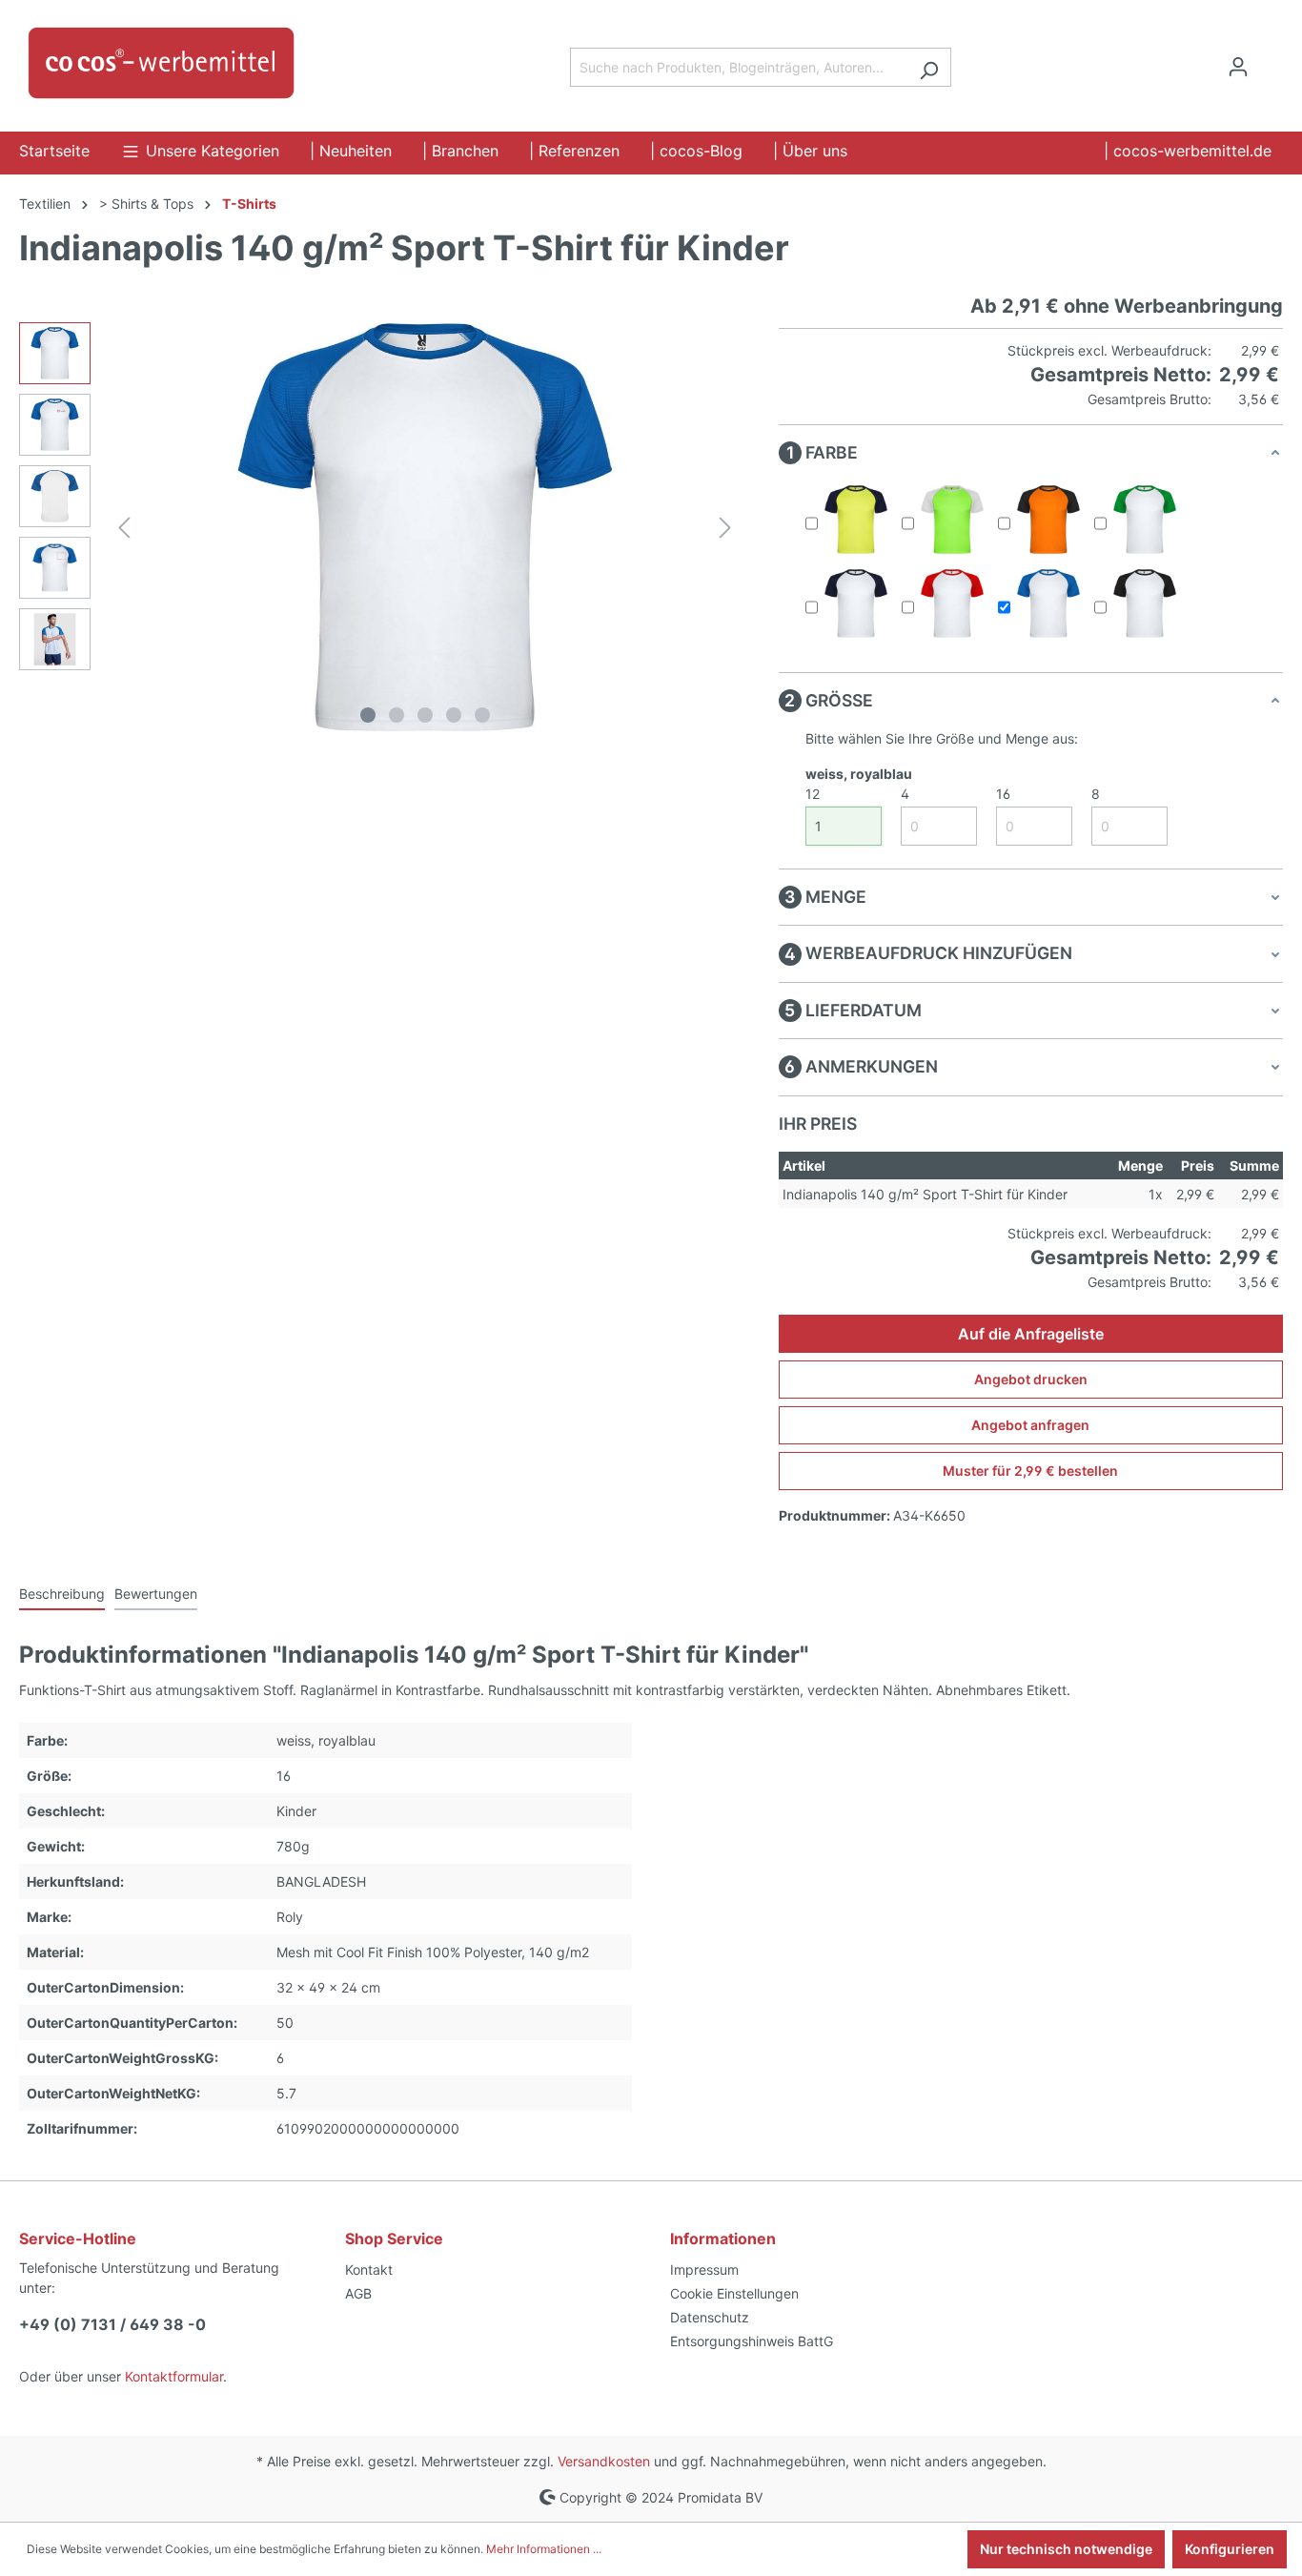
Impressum (704, 2269)
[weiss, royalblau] (1048, 603)
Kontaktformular (174, 2376)
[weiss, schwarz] (1145, 603)
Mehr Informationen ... (544, 2549)
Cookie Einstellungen (734, 2293)
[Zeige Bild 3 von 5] (425, 715)
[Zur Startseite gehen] (162, 63)
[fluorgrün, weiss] (952, 520)
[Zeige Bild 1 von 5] (368, 715)
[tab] (62, 1595)
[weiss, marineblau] (856, 603)
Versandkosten (604, 2461)
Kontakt (369, 2269)
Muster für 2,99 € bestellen (1030, 1471)
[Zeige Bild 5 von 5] (482, 715)
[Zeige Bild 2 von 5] (397, 715)
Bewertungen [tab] (156, 1594)
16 (1003, 794)
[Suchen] (929, 67)
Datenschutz (710, 2317)
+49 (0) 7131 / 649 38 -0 (112, 2324)
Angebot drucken (1031, 1379)
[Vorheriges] (124, 528)
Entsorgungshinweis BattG (752, 2341)
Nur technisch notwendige (1066, 2549)
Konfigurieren (1230, 2549)
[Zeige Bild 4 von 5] (454, 715)
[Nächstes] (725, 528)
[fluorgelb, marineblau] (856, 520)
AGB (358, 2293)
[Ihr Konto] (1238, 67)
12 (813, 794)
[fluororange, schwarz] (1048, 520)
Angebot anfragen (1030, 1425)
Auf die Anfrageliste (1031, 1334)
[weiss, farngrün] (1145, 520)
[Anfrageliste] (1271, 60)
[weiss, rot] (952, 603)
